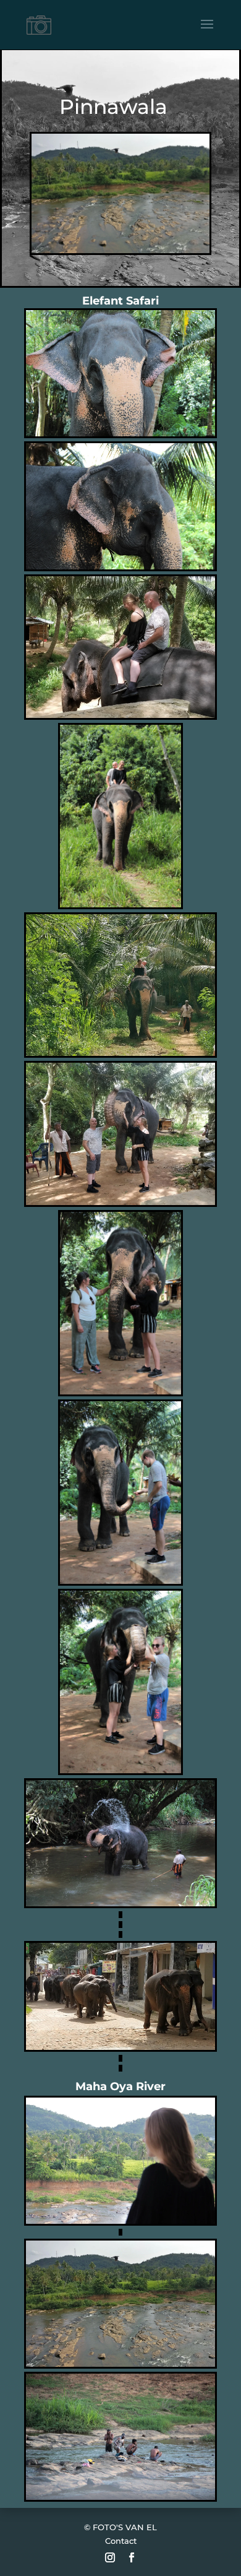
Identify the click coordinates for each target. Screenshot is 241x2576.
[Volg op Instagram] (110, 2557)
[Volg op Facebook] (132, 2557)
